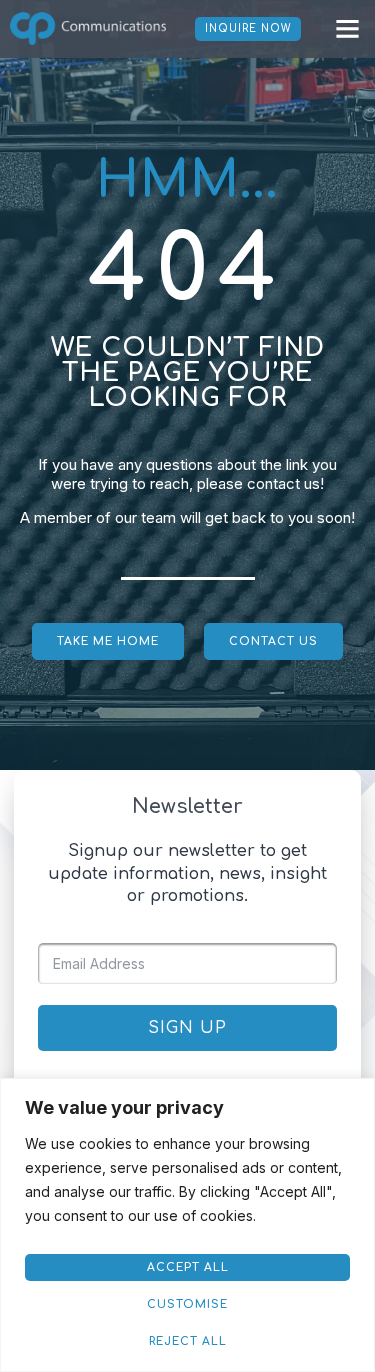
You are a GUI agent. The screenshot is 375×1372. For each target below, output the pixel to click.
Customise (187, 1304)
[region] (187, 1225)
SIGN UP (187, 1028)
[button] (348, 29)
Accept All (188, 1267)
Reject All (188, 1341)
